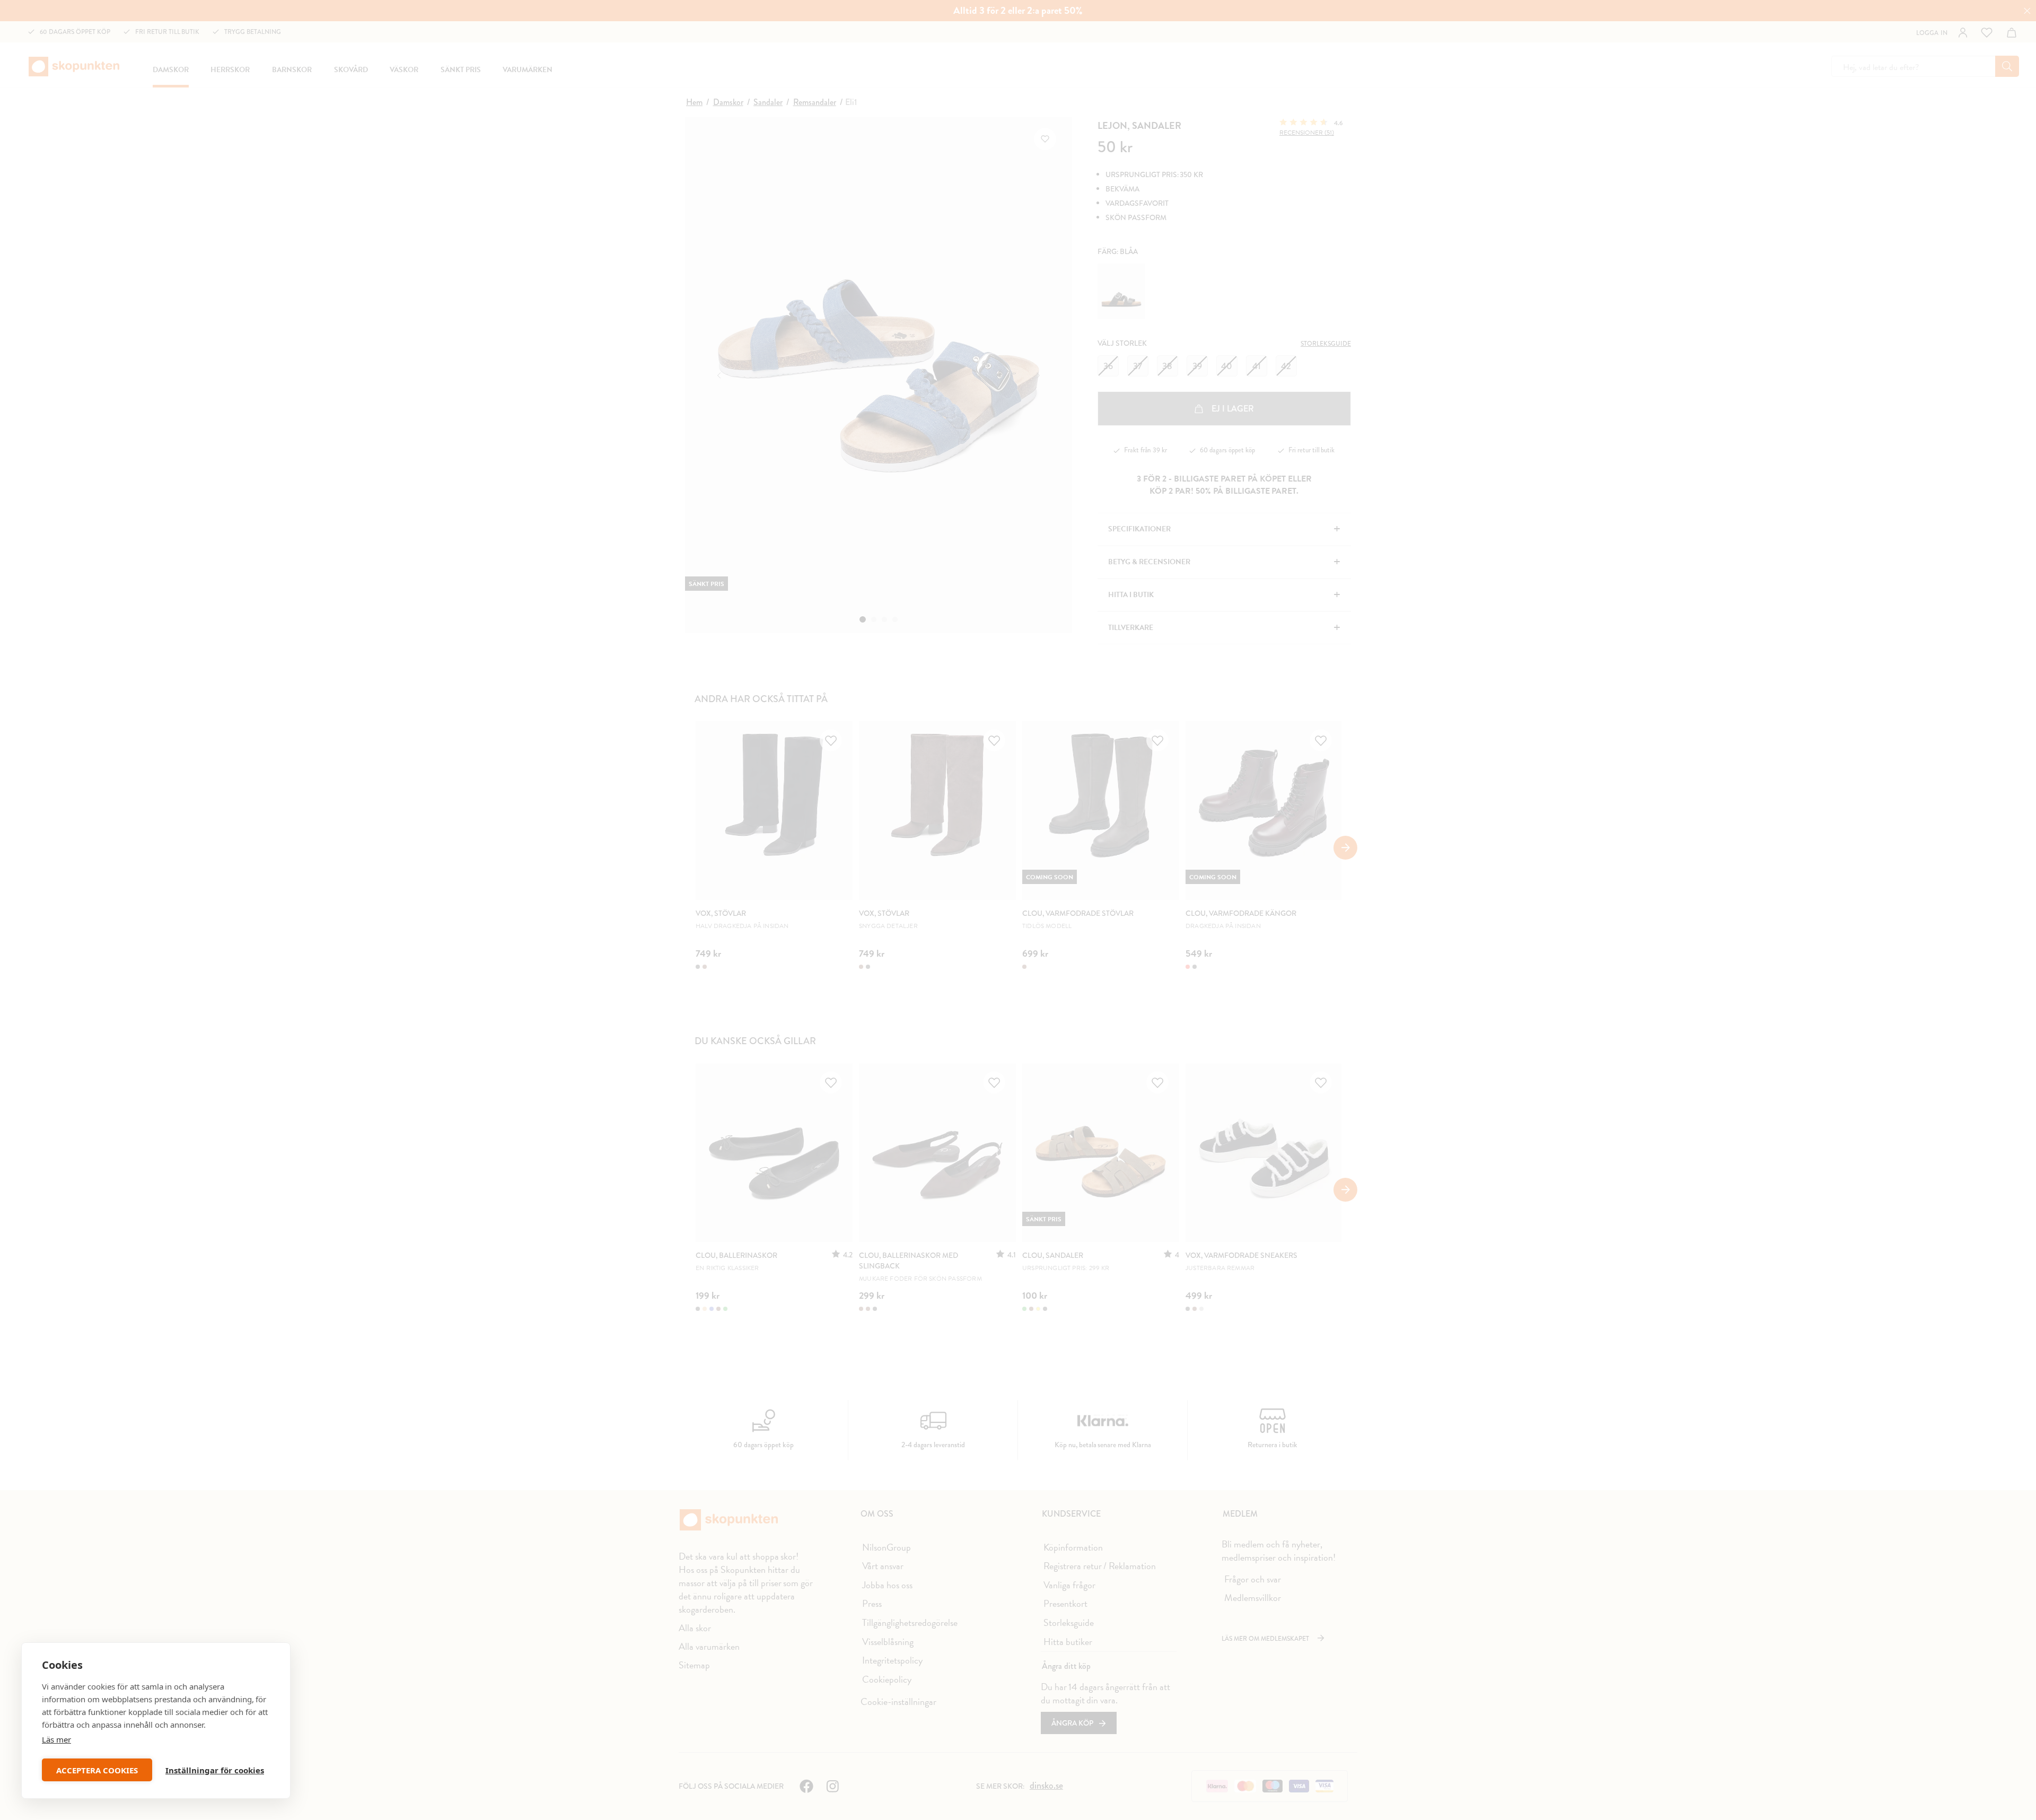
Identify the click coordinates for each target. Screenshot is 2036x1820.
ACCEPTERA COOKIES (97, 1770)
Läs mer (56, 1739)
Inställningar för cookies (215, 1770)
